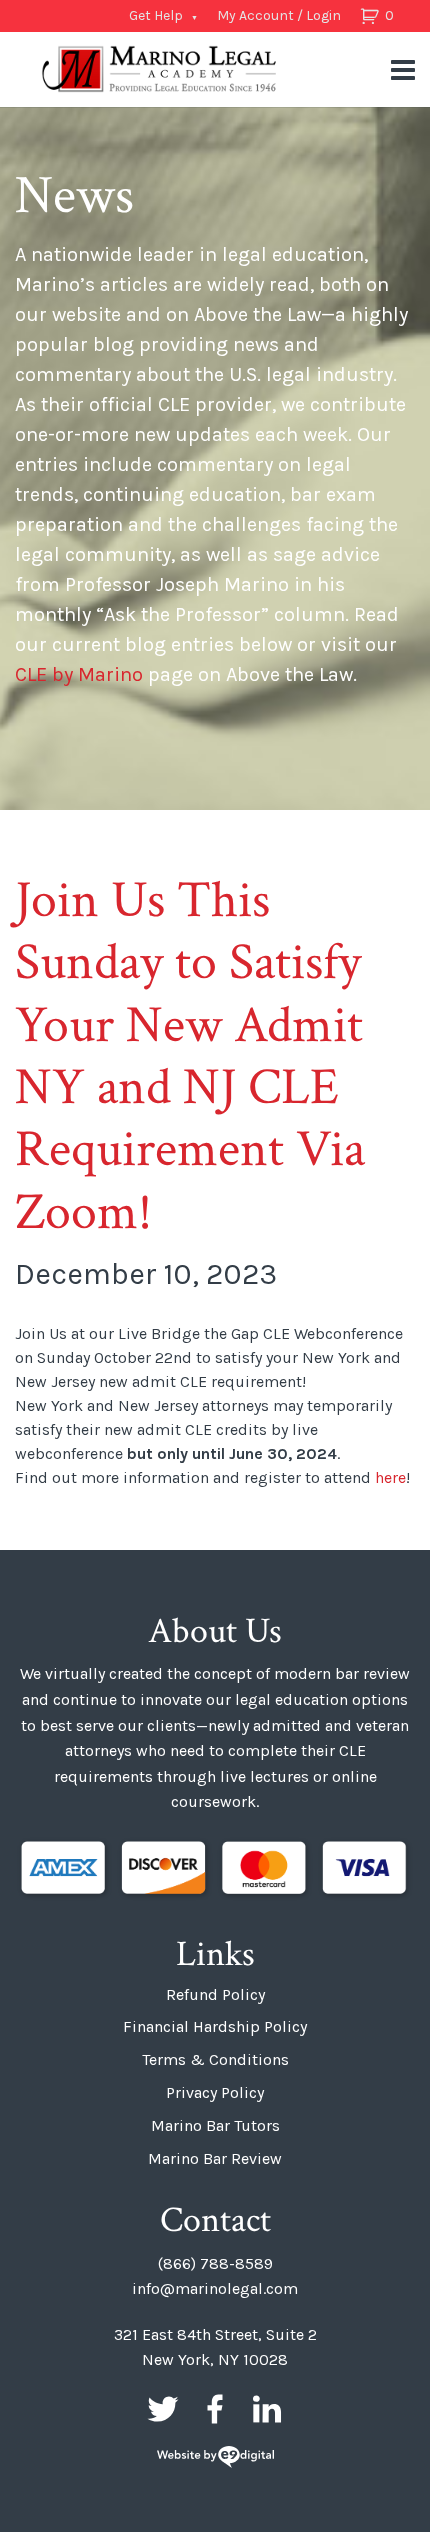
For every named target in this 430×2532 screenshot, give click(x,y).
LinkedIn (267, 2409)
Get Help (156, 15)
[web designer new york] (215, 2458)
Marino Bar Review (215, 2158)
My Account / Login (279, 15)
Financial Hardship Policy (215, 2026)
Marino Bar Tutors (215, 2125)
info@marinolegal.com (215, 2288)
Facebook (215, 2409)
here (390, 1477)
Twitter (163, 2409)
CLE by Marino (79, 674)
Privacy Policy (215, 2092)
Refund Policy (215, 1994)
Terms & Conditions (215, 2059)
